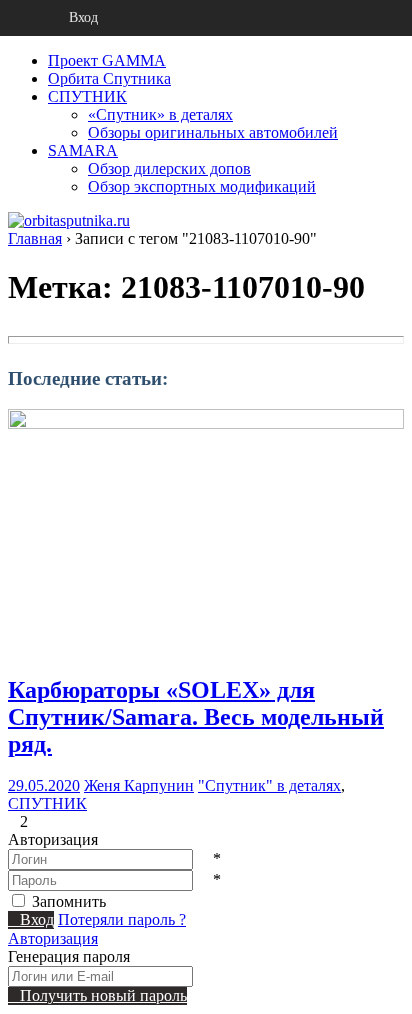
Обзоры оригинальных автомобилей (213, 132)
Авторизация (53, 938)
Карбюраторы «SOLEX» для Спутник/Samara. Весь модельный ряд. (196, 717)
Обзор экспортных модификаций (202, 186)
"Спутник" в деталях (269, 785)
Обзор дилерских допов (169, 168)
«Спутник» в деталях (160, 114)
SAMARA (83, 150)
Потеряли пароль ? (122, 919)
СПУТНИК (87, 96)
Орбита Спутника (109, 78)
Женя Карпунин (139, 785)
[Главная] (18, 18)
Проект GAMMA (107, 60)
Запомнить (69, 901)
